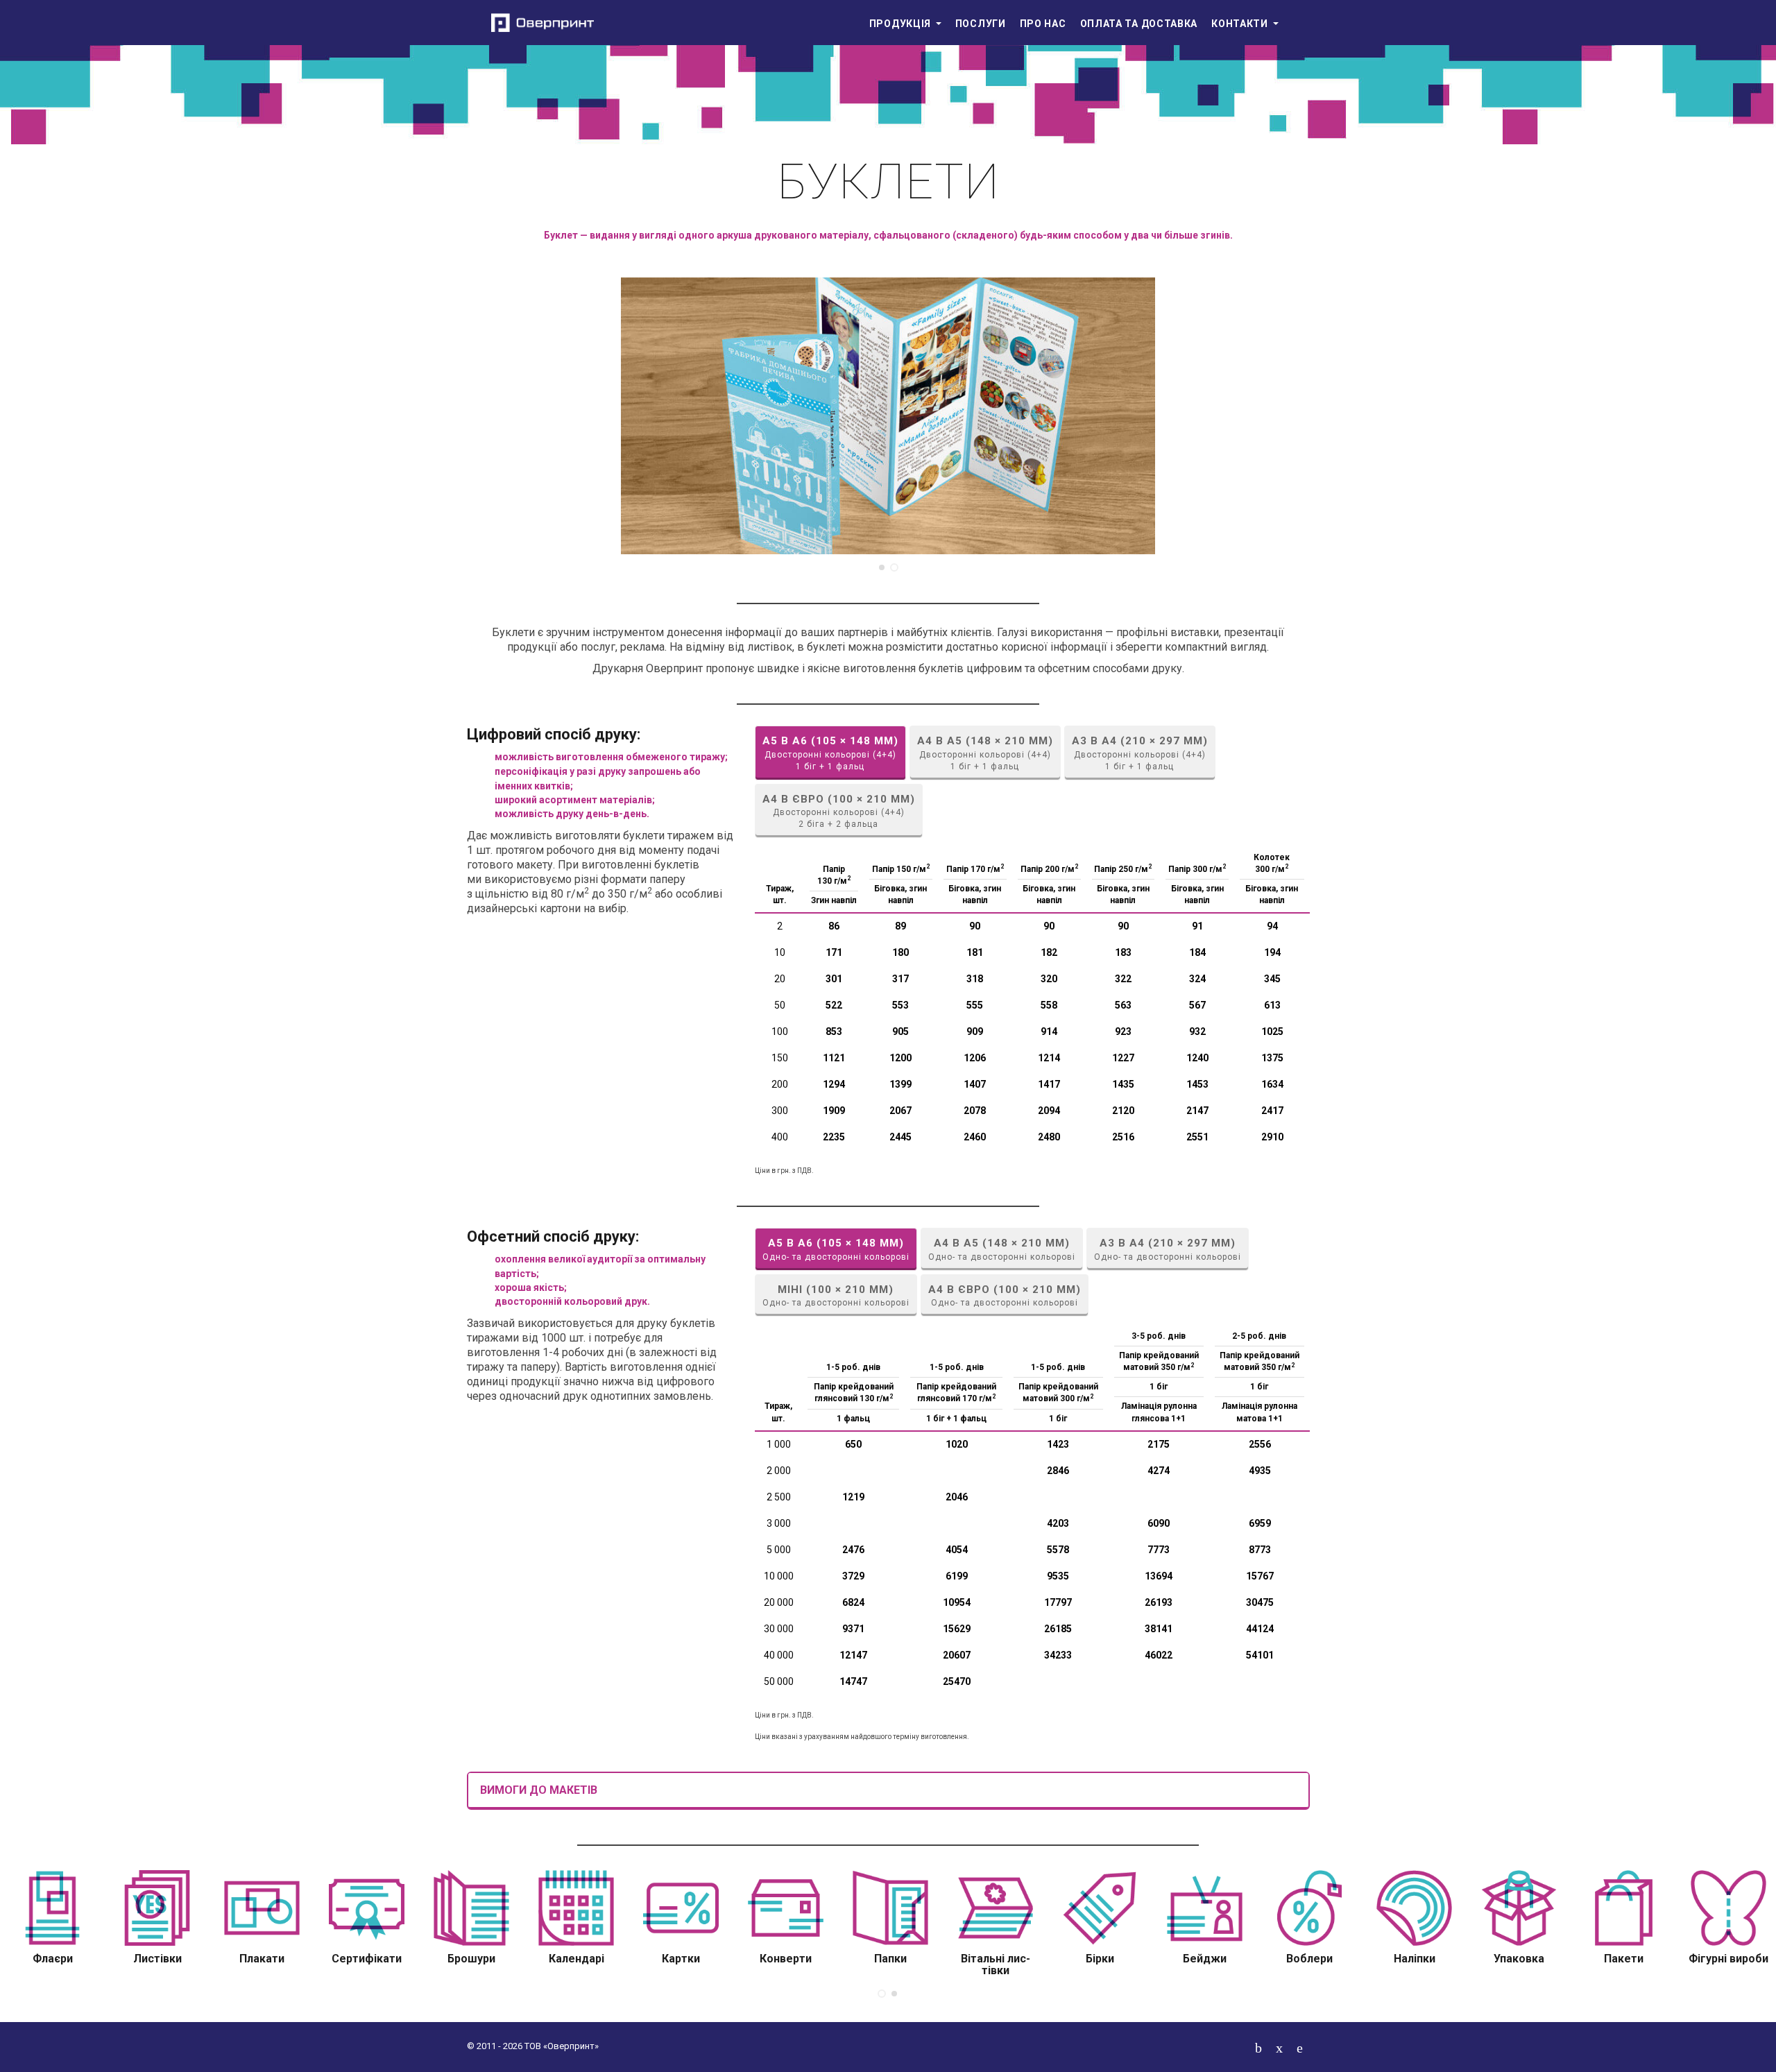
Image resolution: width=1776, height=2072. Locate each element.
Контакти (1241, 24)
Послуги (981, 24)
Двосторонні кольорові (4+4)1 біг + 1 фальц (830, 753)
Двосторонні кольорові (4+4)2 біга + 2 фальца (839, 811)
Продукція (902, 24)
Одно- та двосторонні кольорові (836, 1249)
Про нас (1043, 24)
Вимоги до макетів (539, 1790)
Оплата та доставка (1139, 24)
